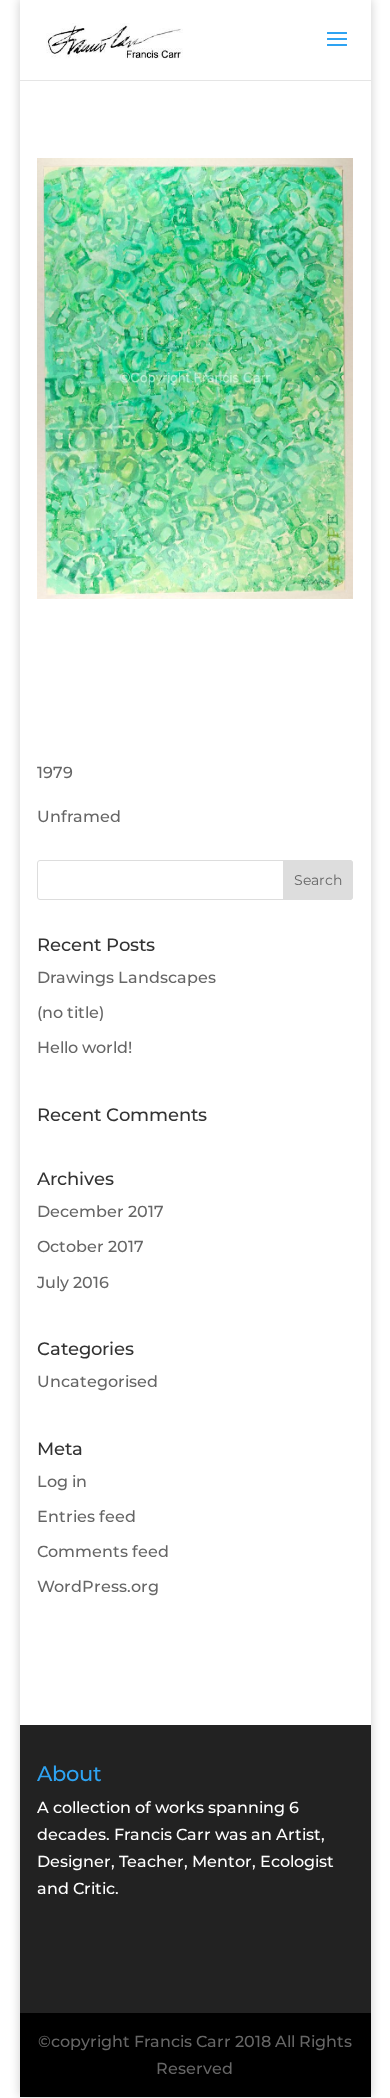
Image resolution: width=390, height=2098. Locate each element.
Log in (62, 1481)
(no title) (70, 1012)
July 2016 (73, 1282)
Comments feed (103, 1551)
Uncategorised (97, 1381)
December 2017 (100, 1211)
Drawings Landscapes (126, 977)
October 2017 (90, 1246)
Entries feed (86, 1516)
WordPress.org (98, 1586)
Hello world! (84, 1047)
